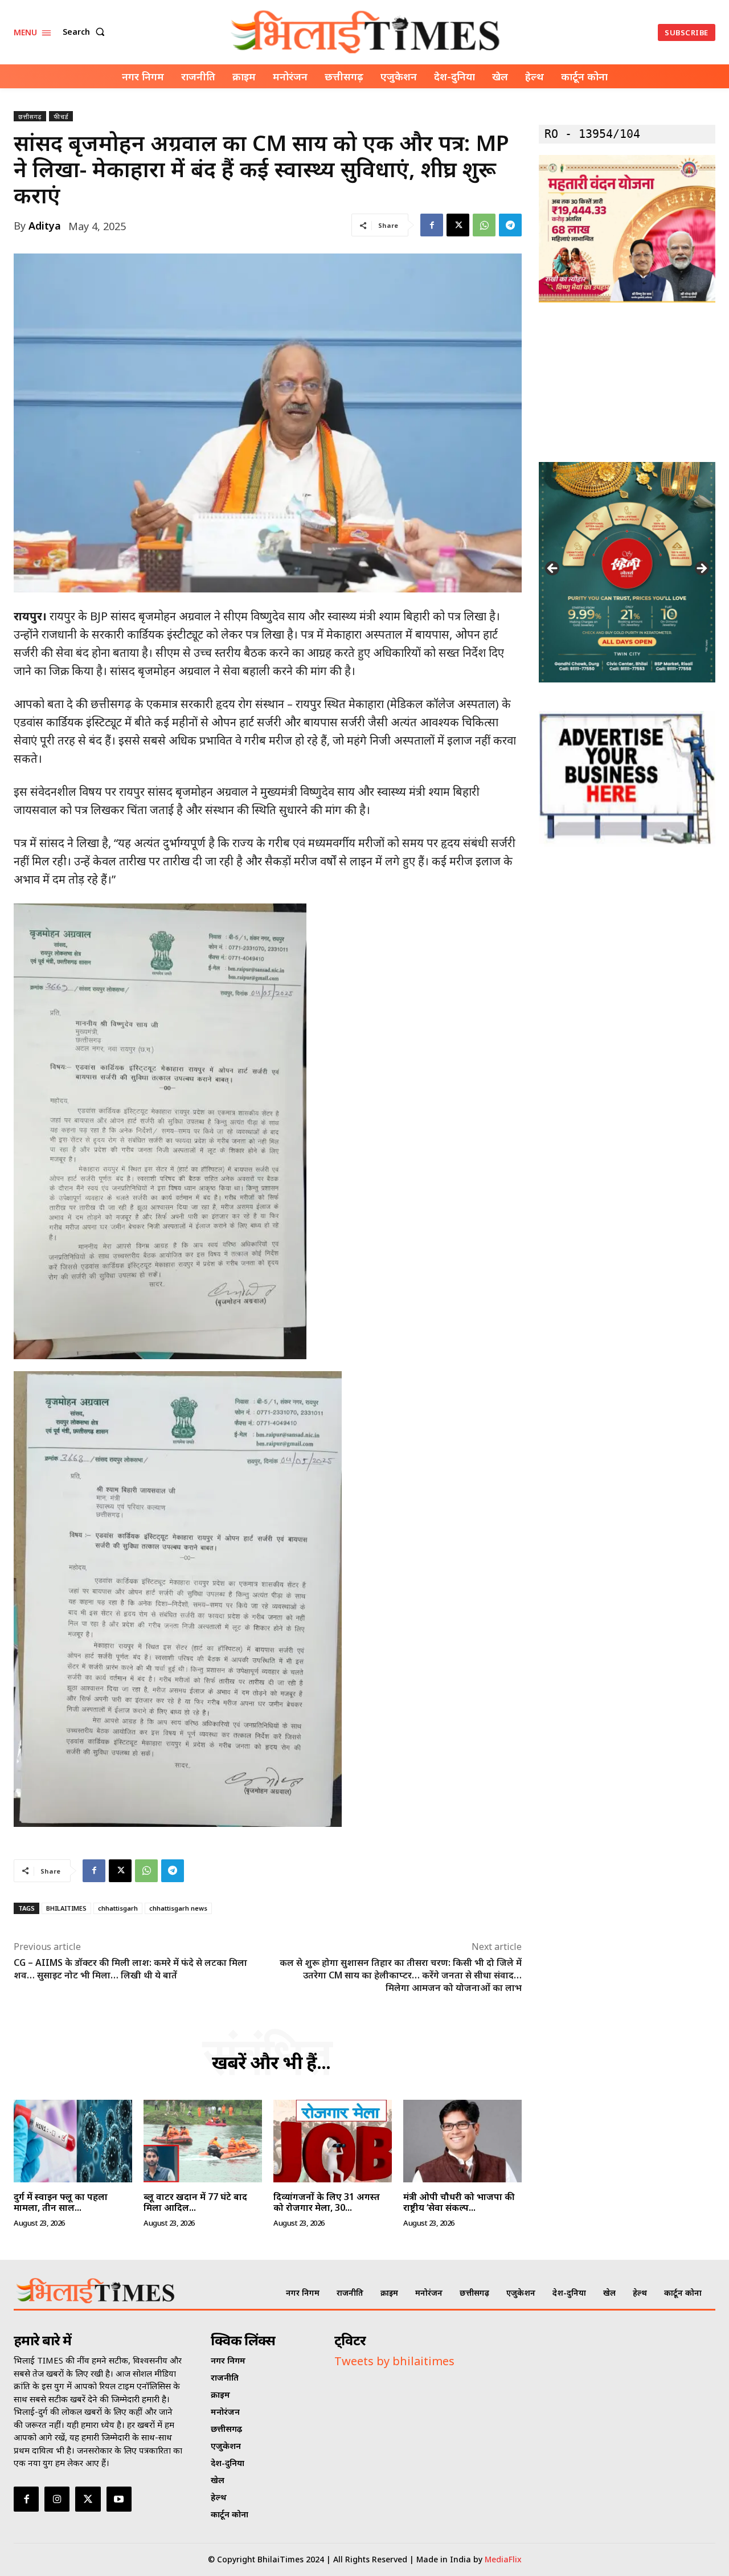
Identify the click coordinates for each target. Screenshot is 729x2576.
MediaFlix (503, 2559)
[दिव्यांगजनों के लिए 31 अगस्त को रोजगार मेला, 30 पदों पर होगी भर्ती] (333, 2141)
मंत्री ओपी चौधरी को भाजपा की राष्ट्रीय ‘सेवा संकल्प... (459, 2202)
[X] (458, 225)
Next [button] (701, 569)
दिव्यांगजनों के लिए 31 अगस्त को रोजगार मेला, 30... (327, 2202)
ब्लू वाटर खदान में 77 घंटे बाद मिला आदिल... (195, 2202)
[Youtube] (119, 2499)
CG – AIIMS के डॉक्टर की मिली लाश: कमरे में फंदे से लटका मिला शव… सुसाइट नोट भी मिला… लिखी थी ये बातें (130, 1969)
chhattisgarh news (178, 1908)
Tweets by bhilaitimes (394, 2361)
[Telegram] (510, 225)
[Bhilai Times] (366, 32)
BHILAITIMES (66, 1908)
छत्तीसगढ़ (30, 116)
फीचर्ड (61, 116)
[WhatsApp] (484, 225)
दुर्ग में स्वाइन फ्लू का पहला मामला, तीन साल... (61, 2202)
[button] (86, 32)
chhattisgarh (118, 1908)
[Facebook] (432, 225)
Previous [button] (553, 569)
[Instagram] (57, 2499)
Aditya (45, 226)
